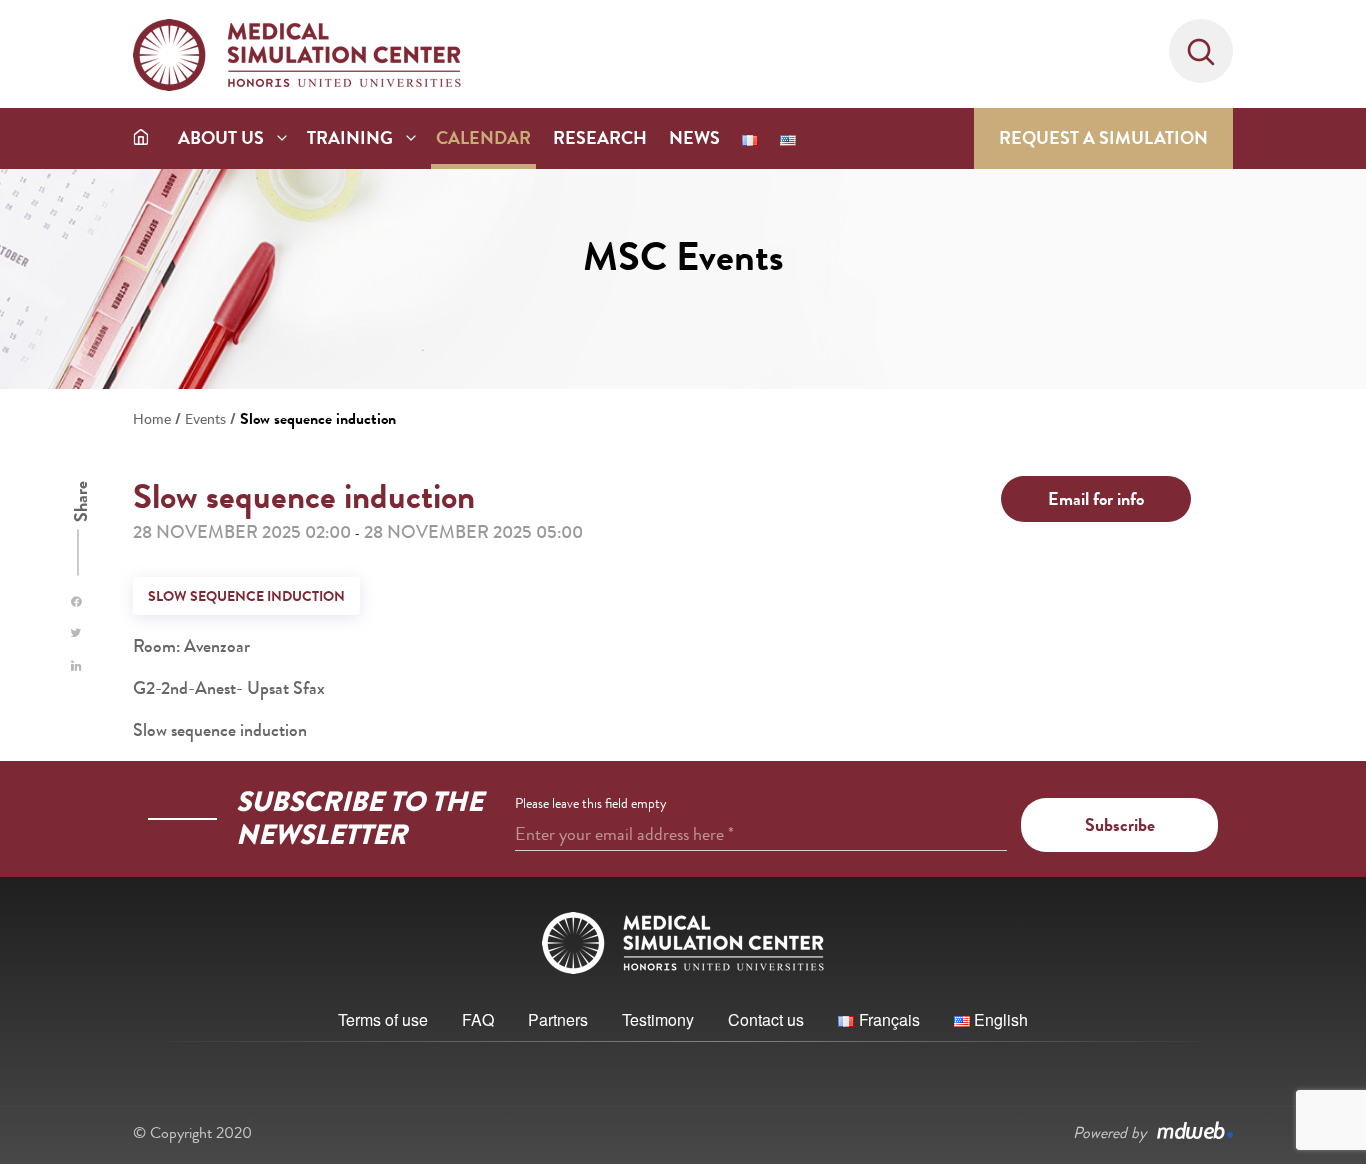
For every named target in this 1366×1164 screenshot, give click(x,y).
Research (600, 138)
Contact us (766, 1019)
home (141, 136)
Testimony (658, 1019)
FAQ (478, 1019)
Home (152, 418)
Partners (558, 1019)
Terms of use (383, 1019)
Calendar (483, 138)
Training (350, 138)
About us (221, 138)
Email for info (1096, 499)
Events (205, 418)
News (694, 138)
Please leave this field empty (591, 803)
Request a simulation (1103, 138)
